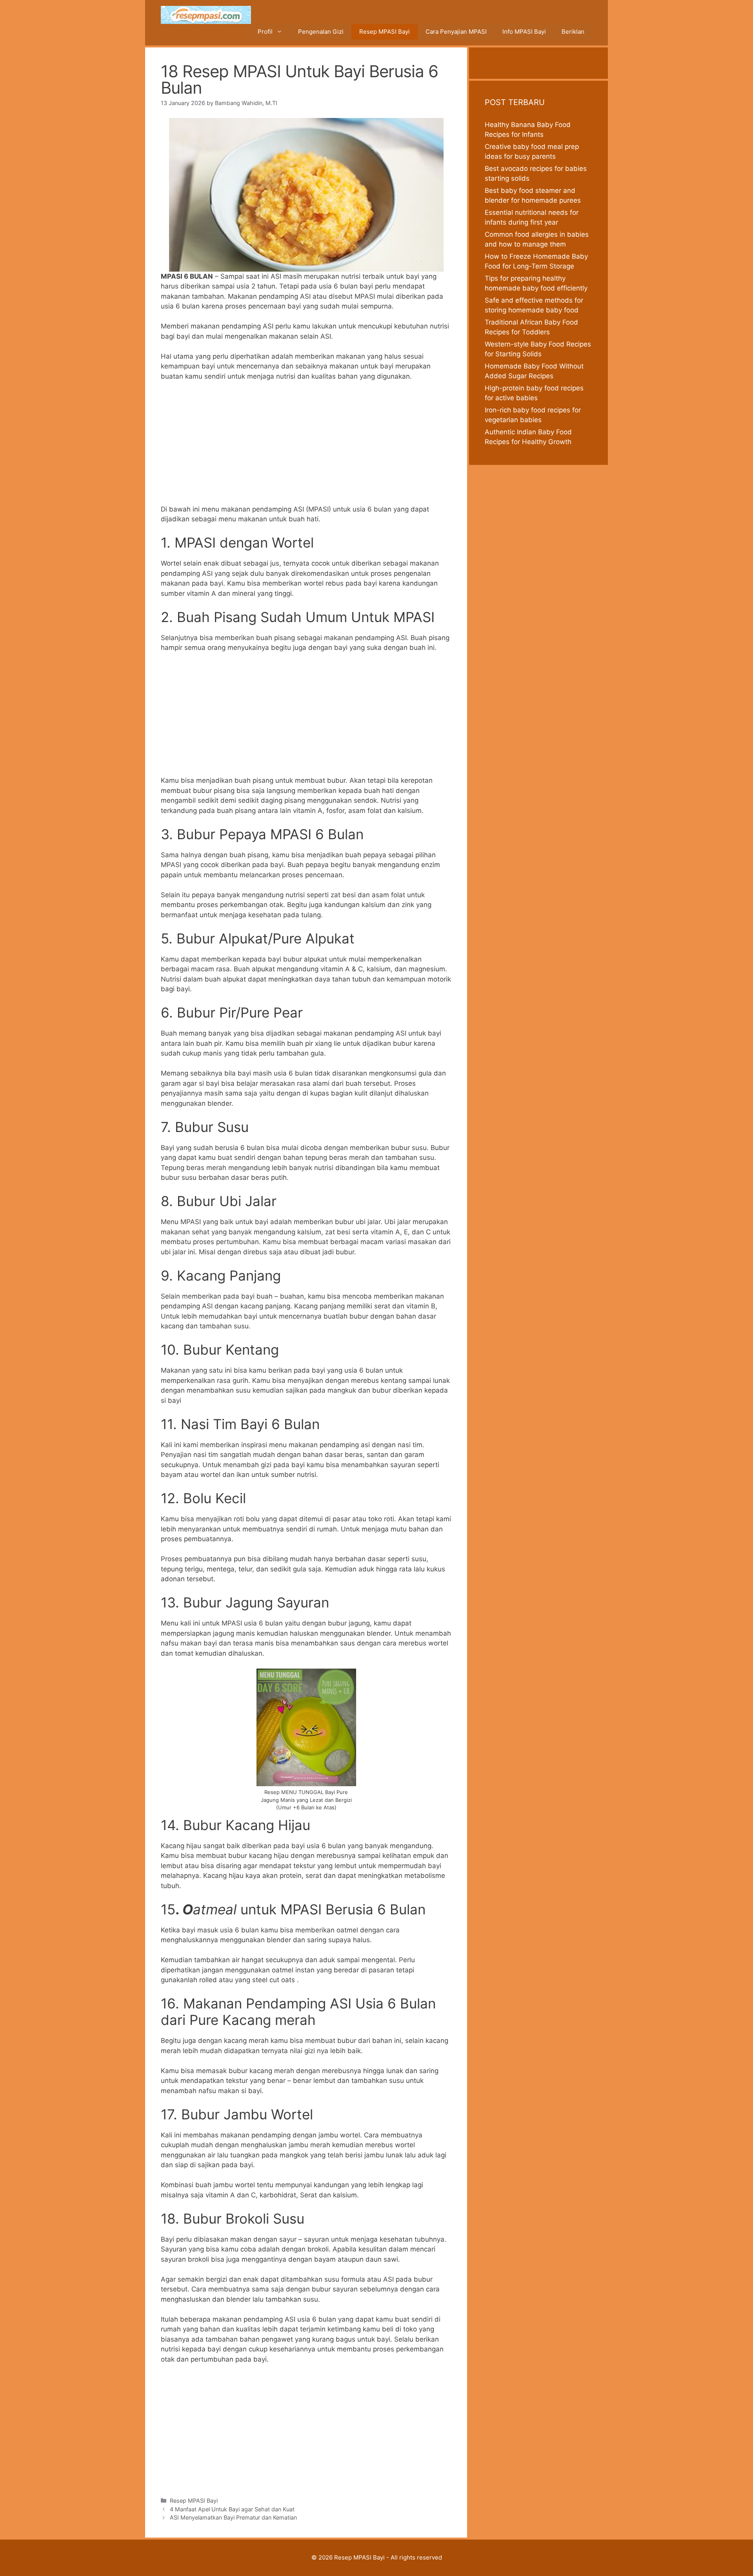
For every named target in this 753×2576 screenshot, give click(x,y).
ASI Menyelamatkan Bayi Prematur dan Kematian (233, 2517)
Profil (265, 32)
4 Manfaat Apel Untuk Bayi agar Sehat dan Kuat (232, 2509)
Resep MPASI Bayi (385, 32)
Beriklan (573, 32)
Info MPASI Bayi (524, 32)
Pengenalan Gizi (321, 32)
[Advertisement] (306, 446)
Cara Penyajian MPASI (456, 32)
